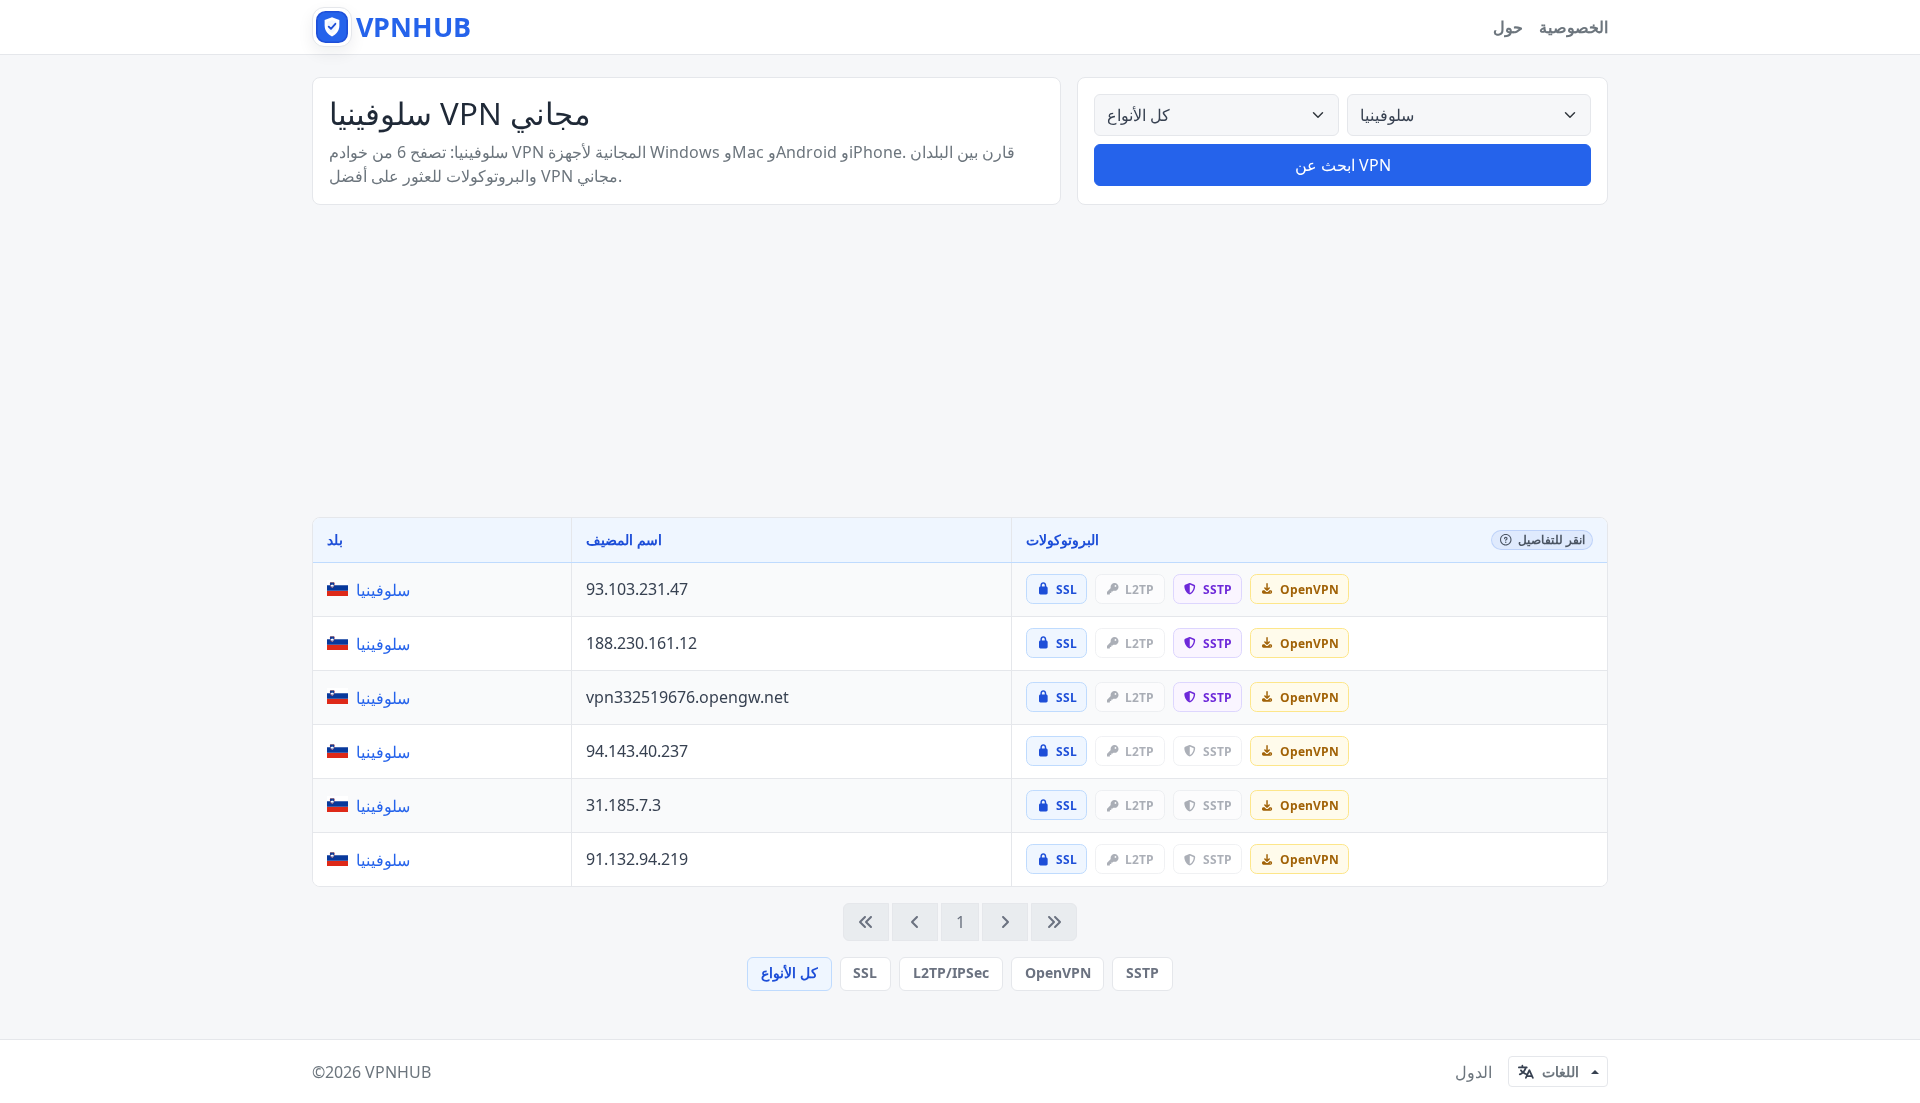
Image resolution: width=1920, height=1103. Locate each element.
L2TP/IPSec (951, 972)
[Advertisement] (960, 361)
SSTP (1142, 972)
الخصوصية (1573, 27)
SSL (865, 972)
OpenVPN (1058, 972)
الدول (1473, 1072)
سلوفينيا (383, 590)
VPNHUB (398, 1072)
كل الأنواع (789, 972)
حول (1508, 27)
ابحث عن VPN (1343, 165)
